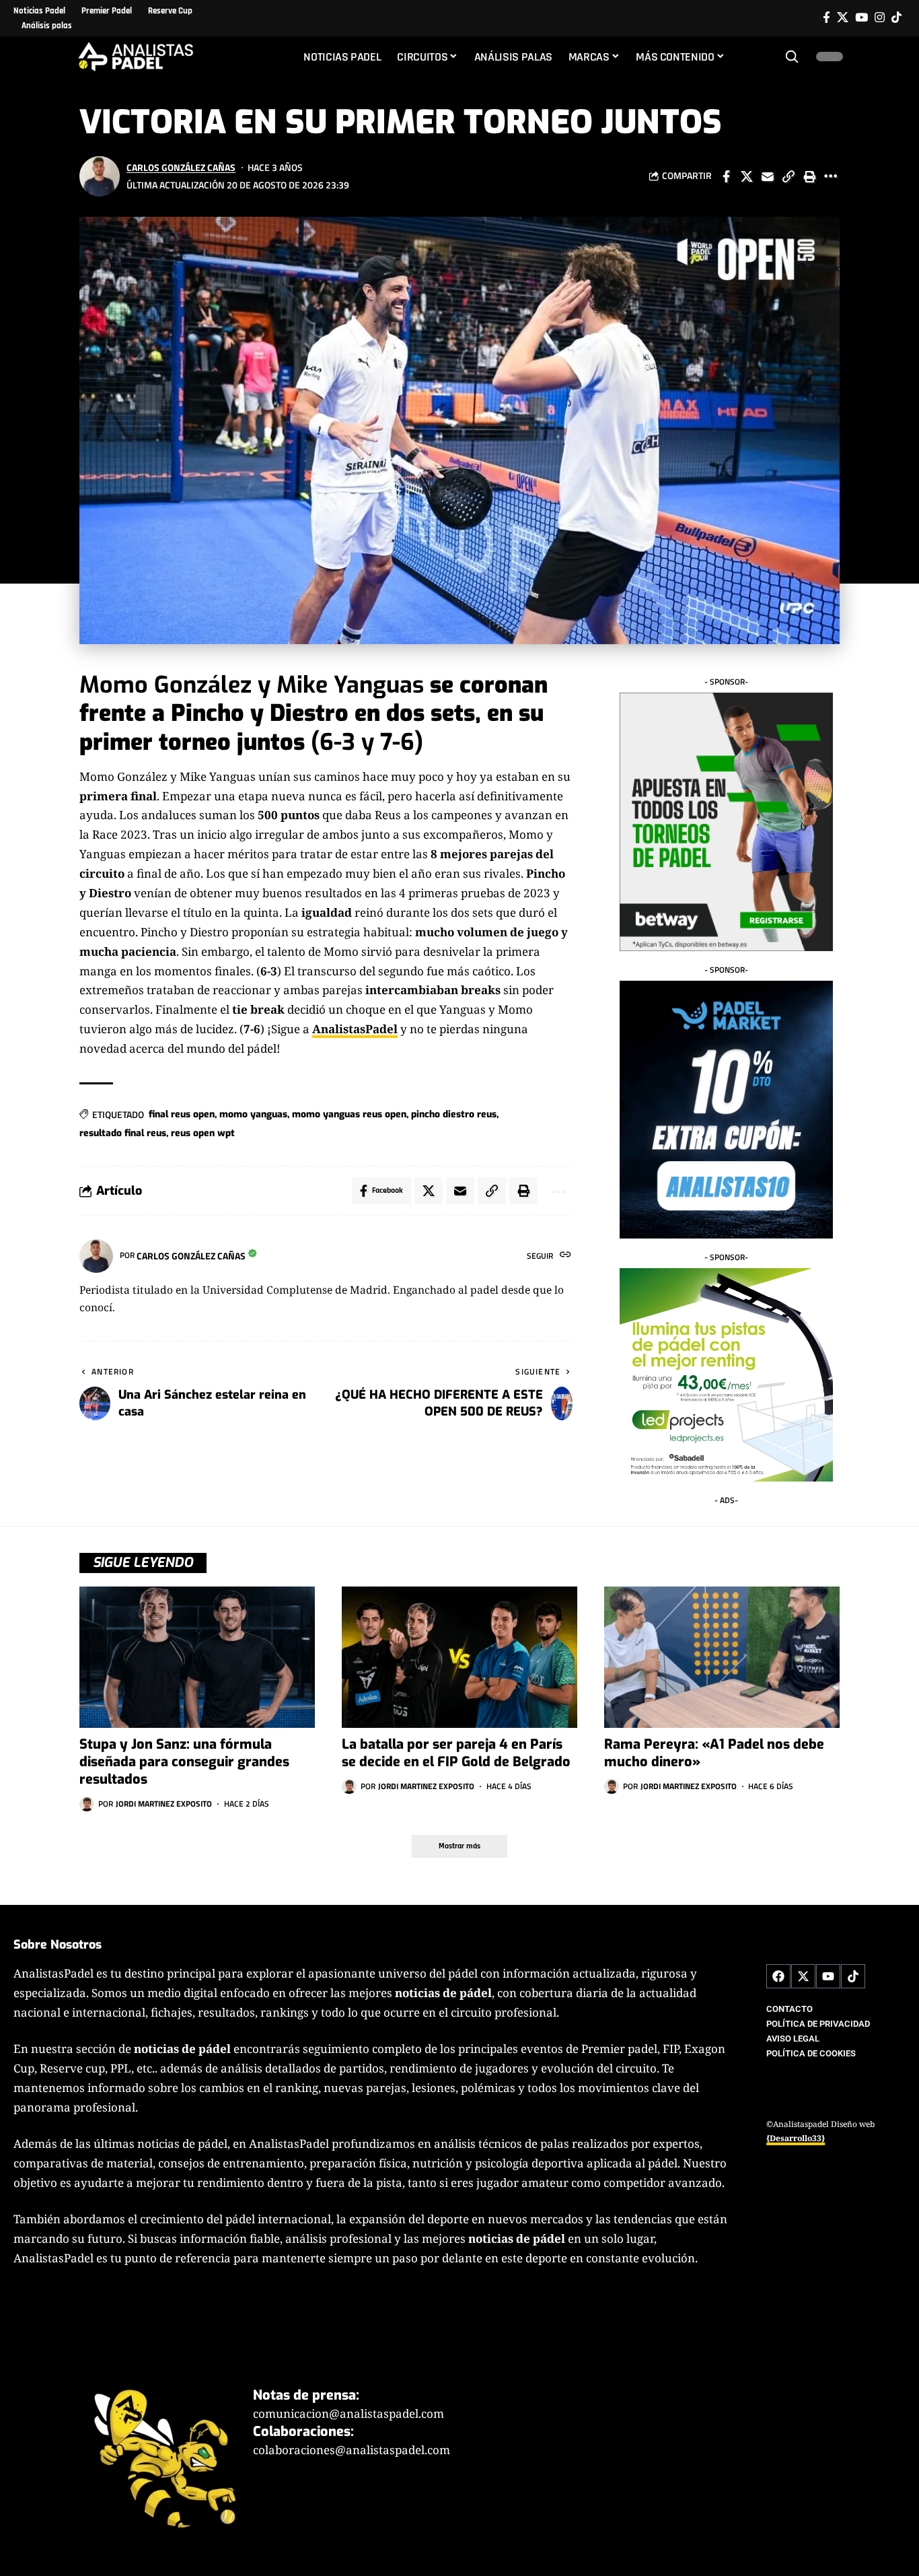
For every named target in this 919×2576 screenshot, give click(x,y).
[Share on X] (747, 176)
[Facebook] (826, 18)
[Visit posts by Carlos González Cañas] (100, 176)
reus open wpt (203, 1133)
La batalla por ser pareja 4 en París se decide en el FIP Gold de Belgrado (456, 1753)
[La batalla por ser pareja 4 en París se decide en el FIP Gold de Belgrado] (459, 1657)
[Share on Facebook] (726, 176)
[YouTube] (861, 18)
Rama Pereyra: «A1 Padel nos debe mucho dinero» (714, 1753)
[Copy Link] (788, 176)
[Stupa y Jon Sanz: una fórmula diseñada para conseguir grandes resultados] (197, 1657)
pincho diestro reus (454, 1114)
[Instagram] (880, 18)
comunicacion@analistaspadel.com (348, 2413)
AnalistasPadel (355, 1029)
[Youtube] (828, 1976)
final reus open (182, 1114)
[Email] (768, 176)
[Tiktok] (896, 18)
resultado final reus (123, 1133)
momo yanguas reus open (349, 1114)
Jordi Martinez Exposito (164, 1804)
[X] (843, 18)
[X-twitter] (803, 1976)
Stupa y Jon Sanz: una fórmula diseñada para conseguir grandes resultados (184, 1762)
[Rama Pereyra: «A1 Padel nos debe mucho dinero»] (722, 1657)
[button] (792, 57)
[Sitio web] (565, 1256)
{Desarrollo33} (796, 2138)
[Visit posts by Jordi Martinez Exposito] (87, 1804)
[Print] (809, 176)
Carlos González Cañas (181, 167)
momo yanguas (253, 1114)
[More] (830, 176)
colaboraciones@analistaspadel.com (352, 2450)
